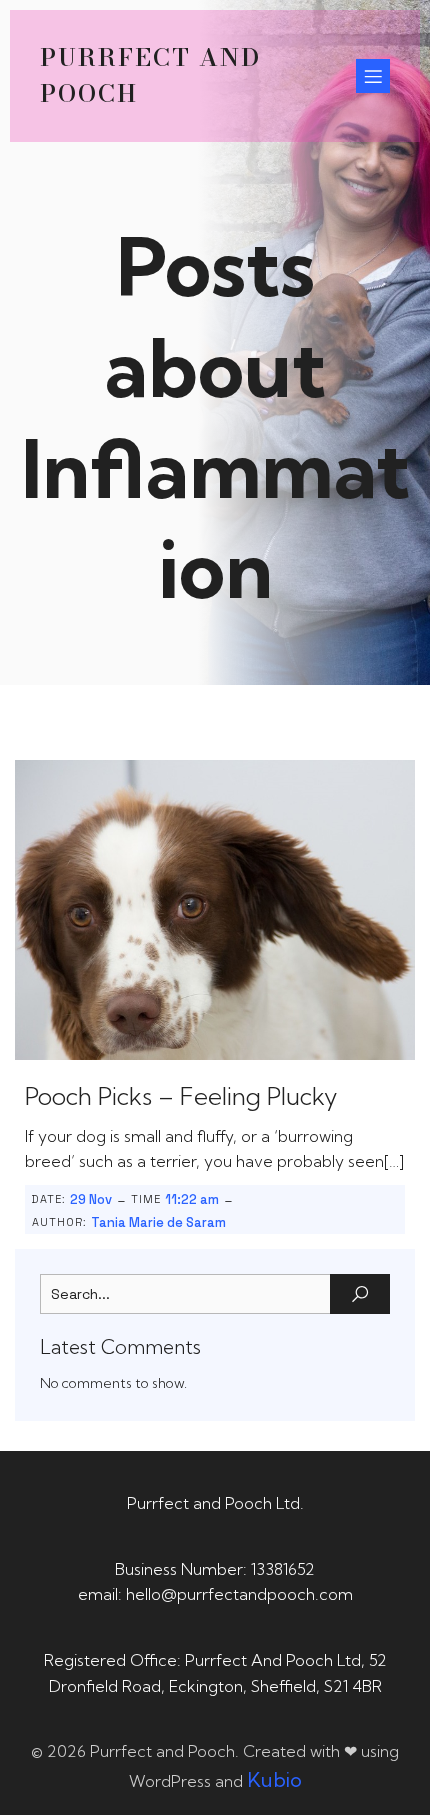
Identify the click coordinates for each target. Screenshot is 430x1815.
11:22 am (192, 1199)
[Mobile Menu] (373, 76)
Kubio (274, 1779)
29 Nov (91, 1199)
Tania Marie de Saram (158, 1222)
